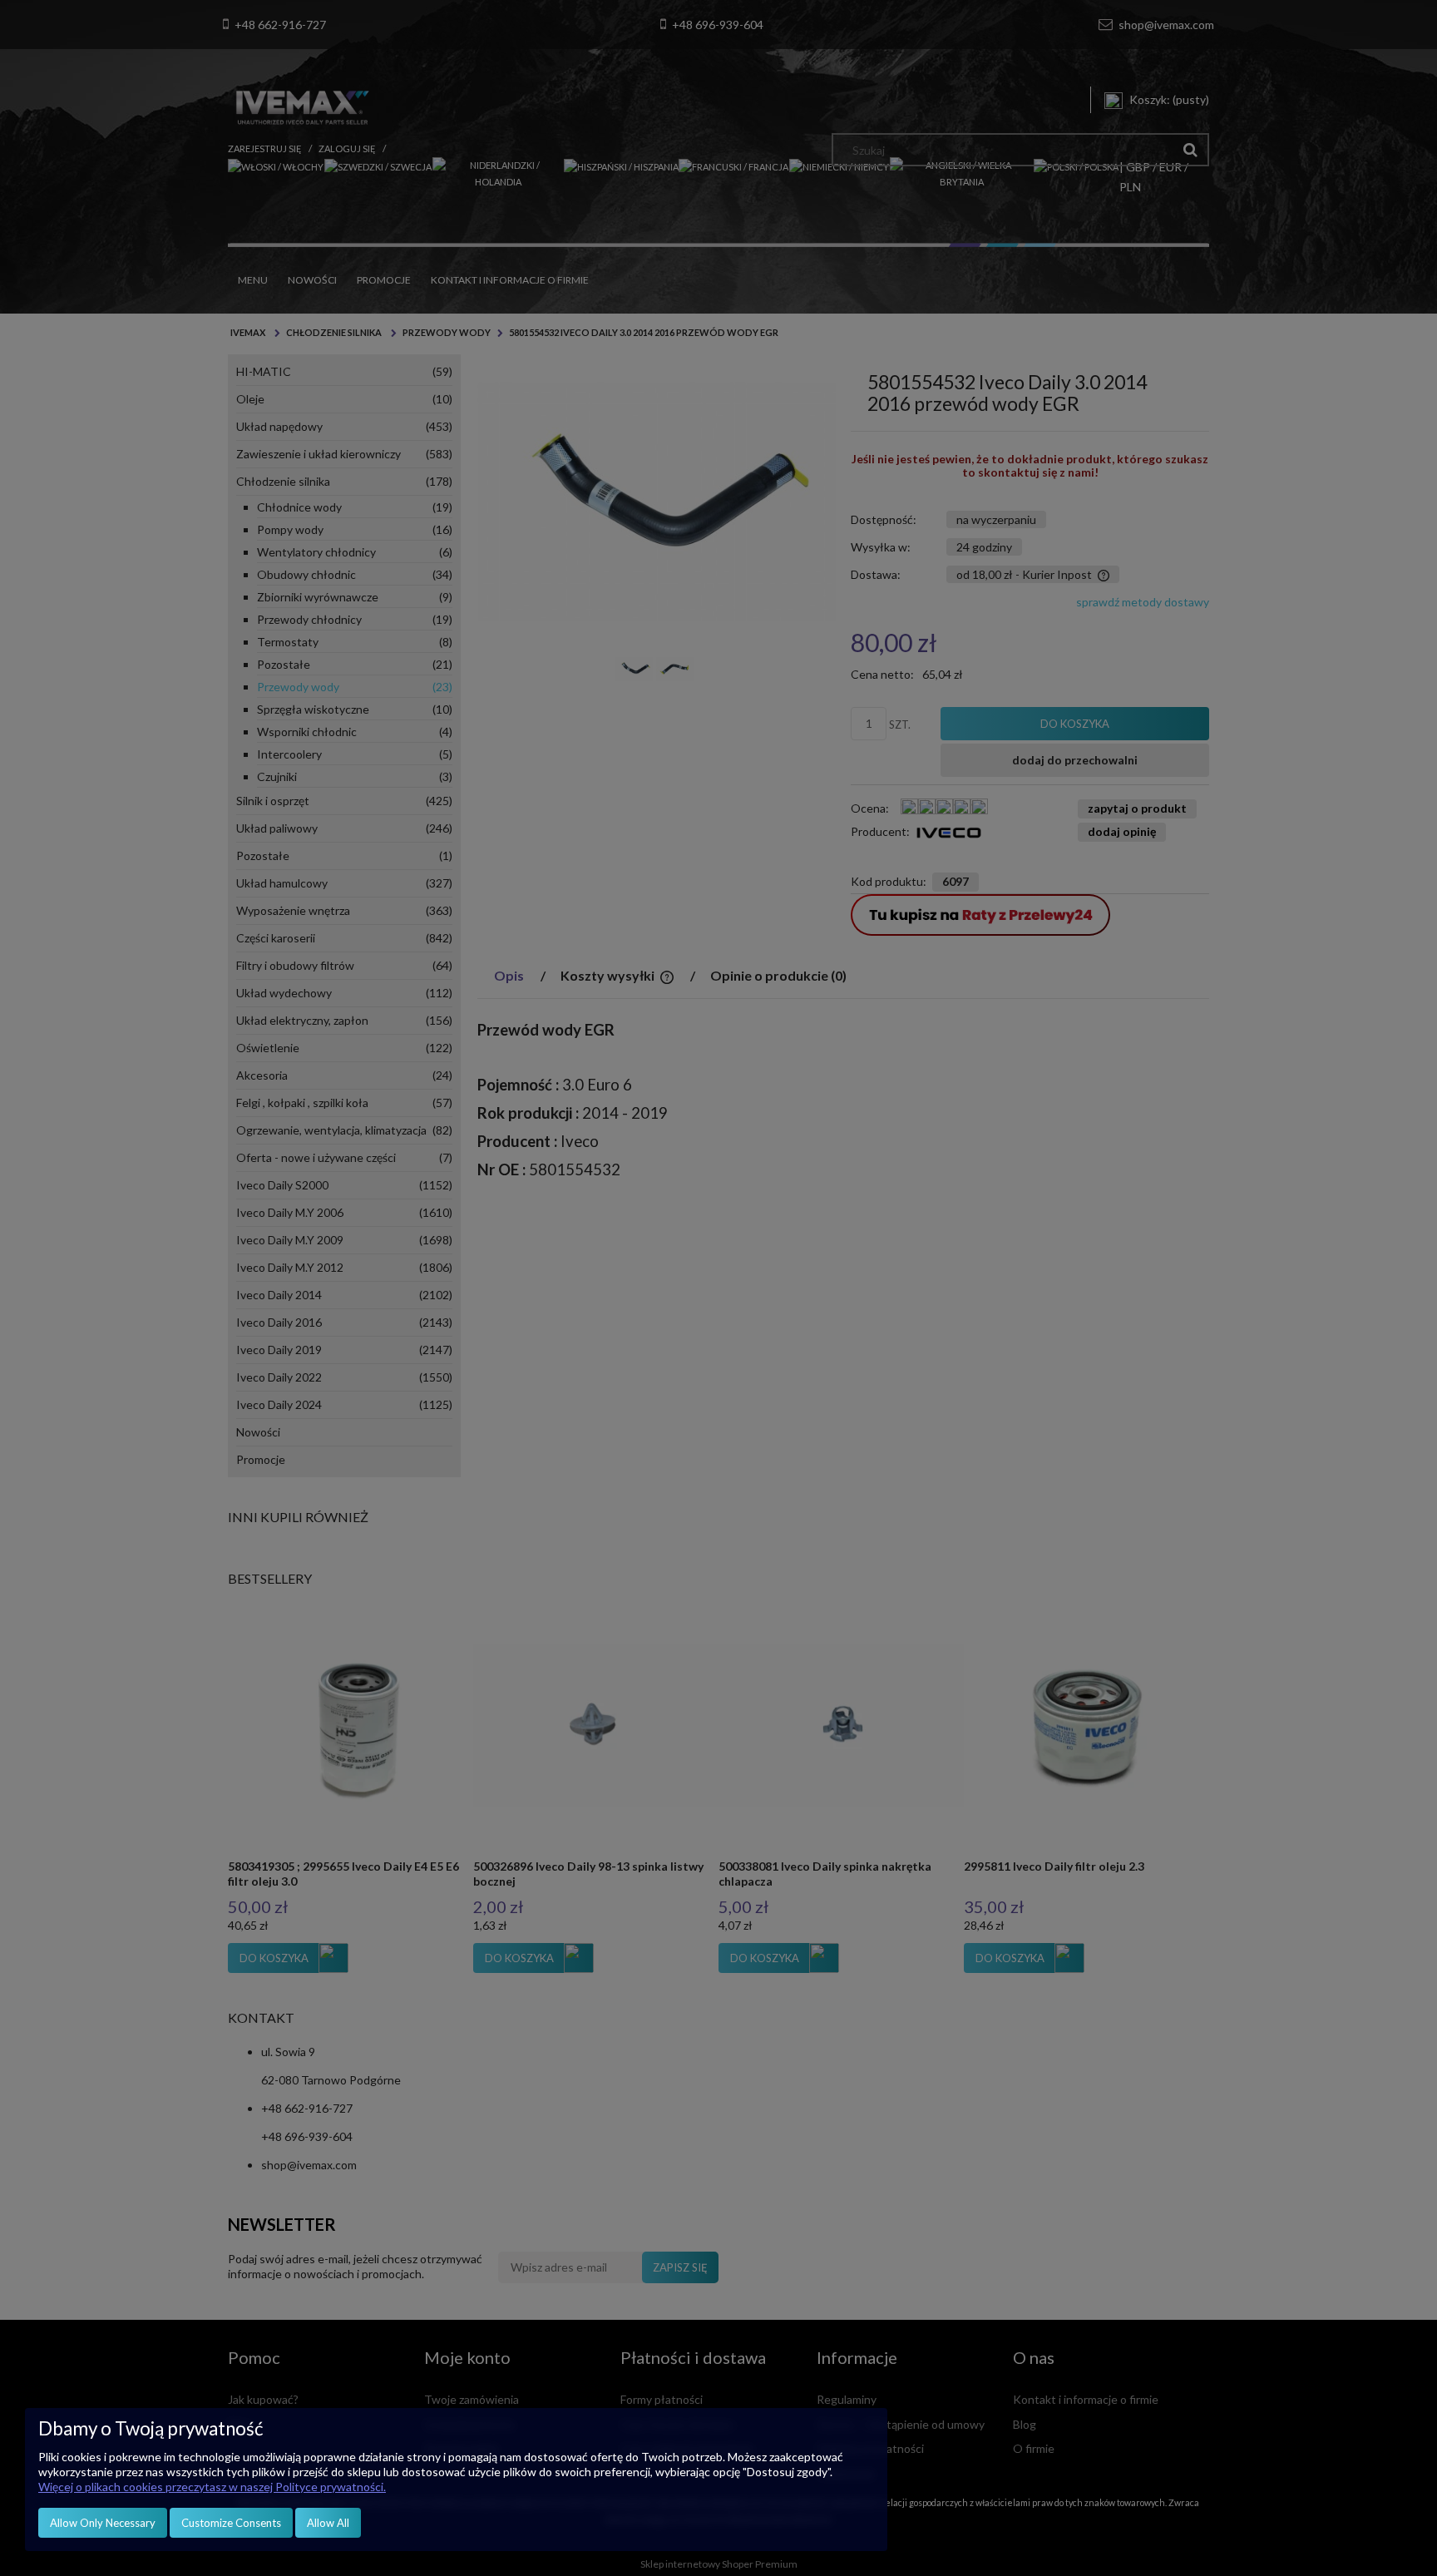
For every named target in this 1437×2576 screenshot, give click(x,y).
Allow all (328, 2523)
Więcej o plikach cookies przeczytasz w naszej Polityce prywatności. (212, 2487)
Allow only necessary (103, 2523)
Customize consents (231, 2523)
